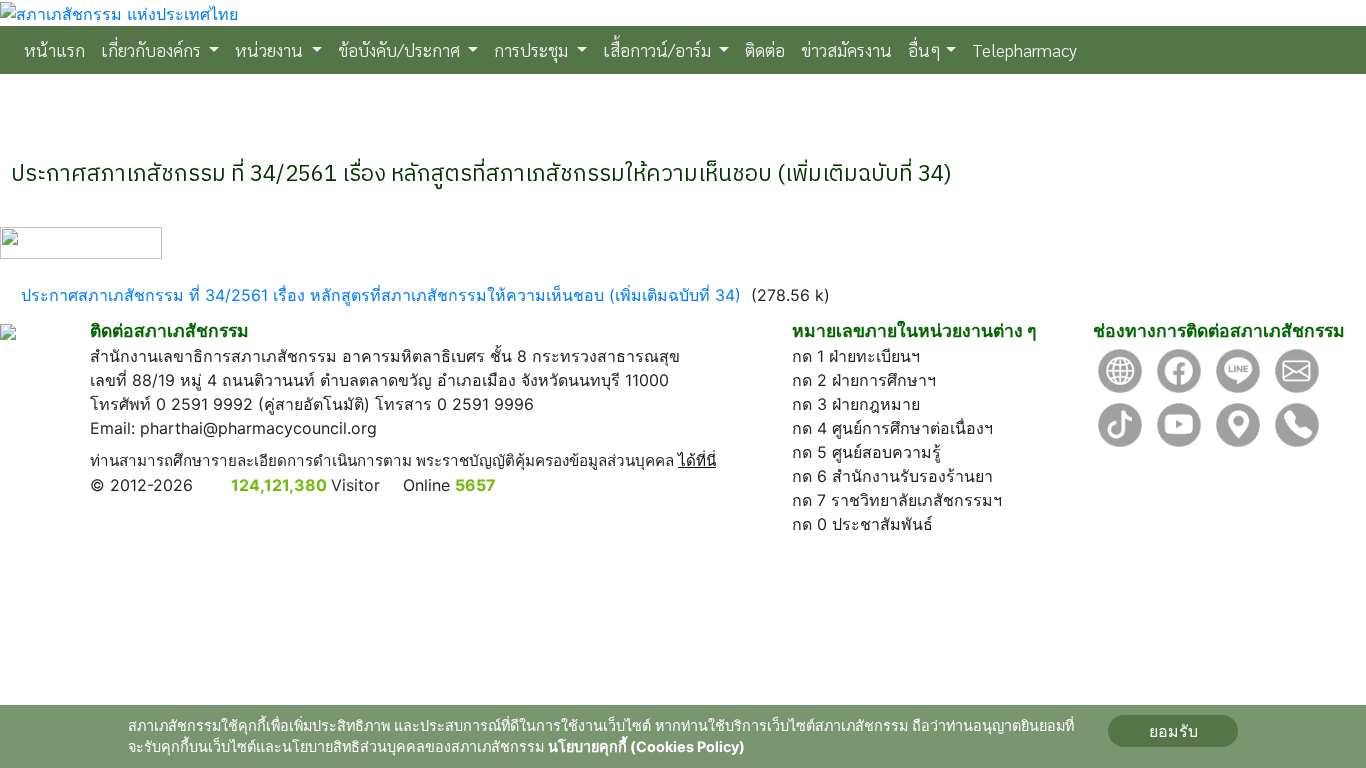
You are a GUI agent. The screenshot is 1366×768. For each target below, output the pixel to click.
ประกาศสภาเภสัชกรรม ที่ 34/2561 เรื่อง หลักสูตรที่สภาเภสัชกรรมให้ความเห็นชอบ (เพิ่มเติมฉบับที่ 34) (381, 295)
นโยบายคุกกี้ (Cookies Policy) (646, 746)
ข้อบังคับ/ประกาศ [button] (401, 49)
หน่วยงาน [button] (271, 49)
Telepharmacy (1024, 49)
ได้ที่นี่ (697, 460)
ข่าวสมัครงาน (846, 49)
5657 (475, 485)
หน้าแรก (58, 49)
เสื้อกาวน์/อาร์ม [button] (659, 49)
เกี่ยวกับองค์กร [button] (153, 49)
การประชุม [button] (533, 49)
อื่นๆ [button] (924, 49)
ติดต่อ (765, 49)
